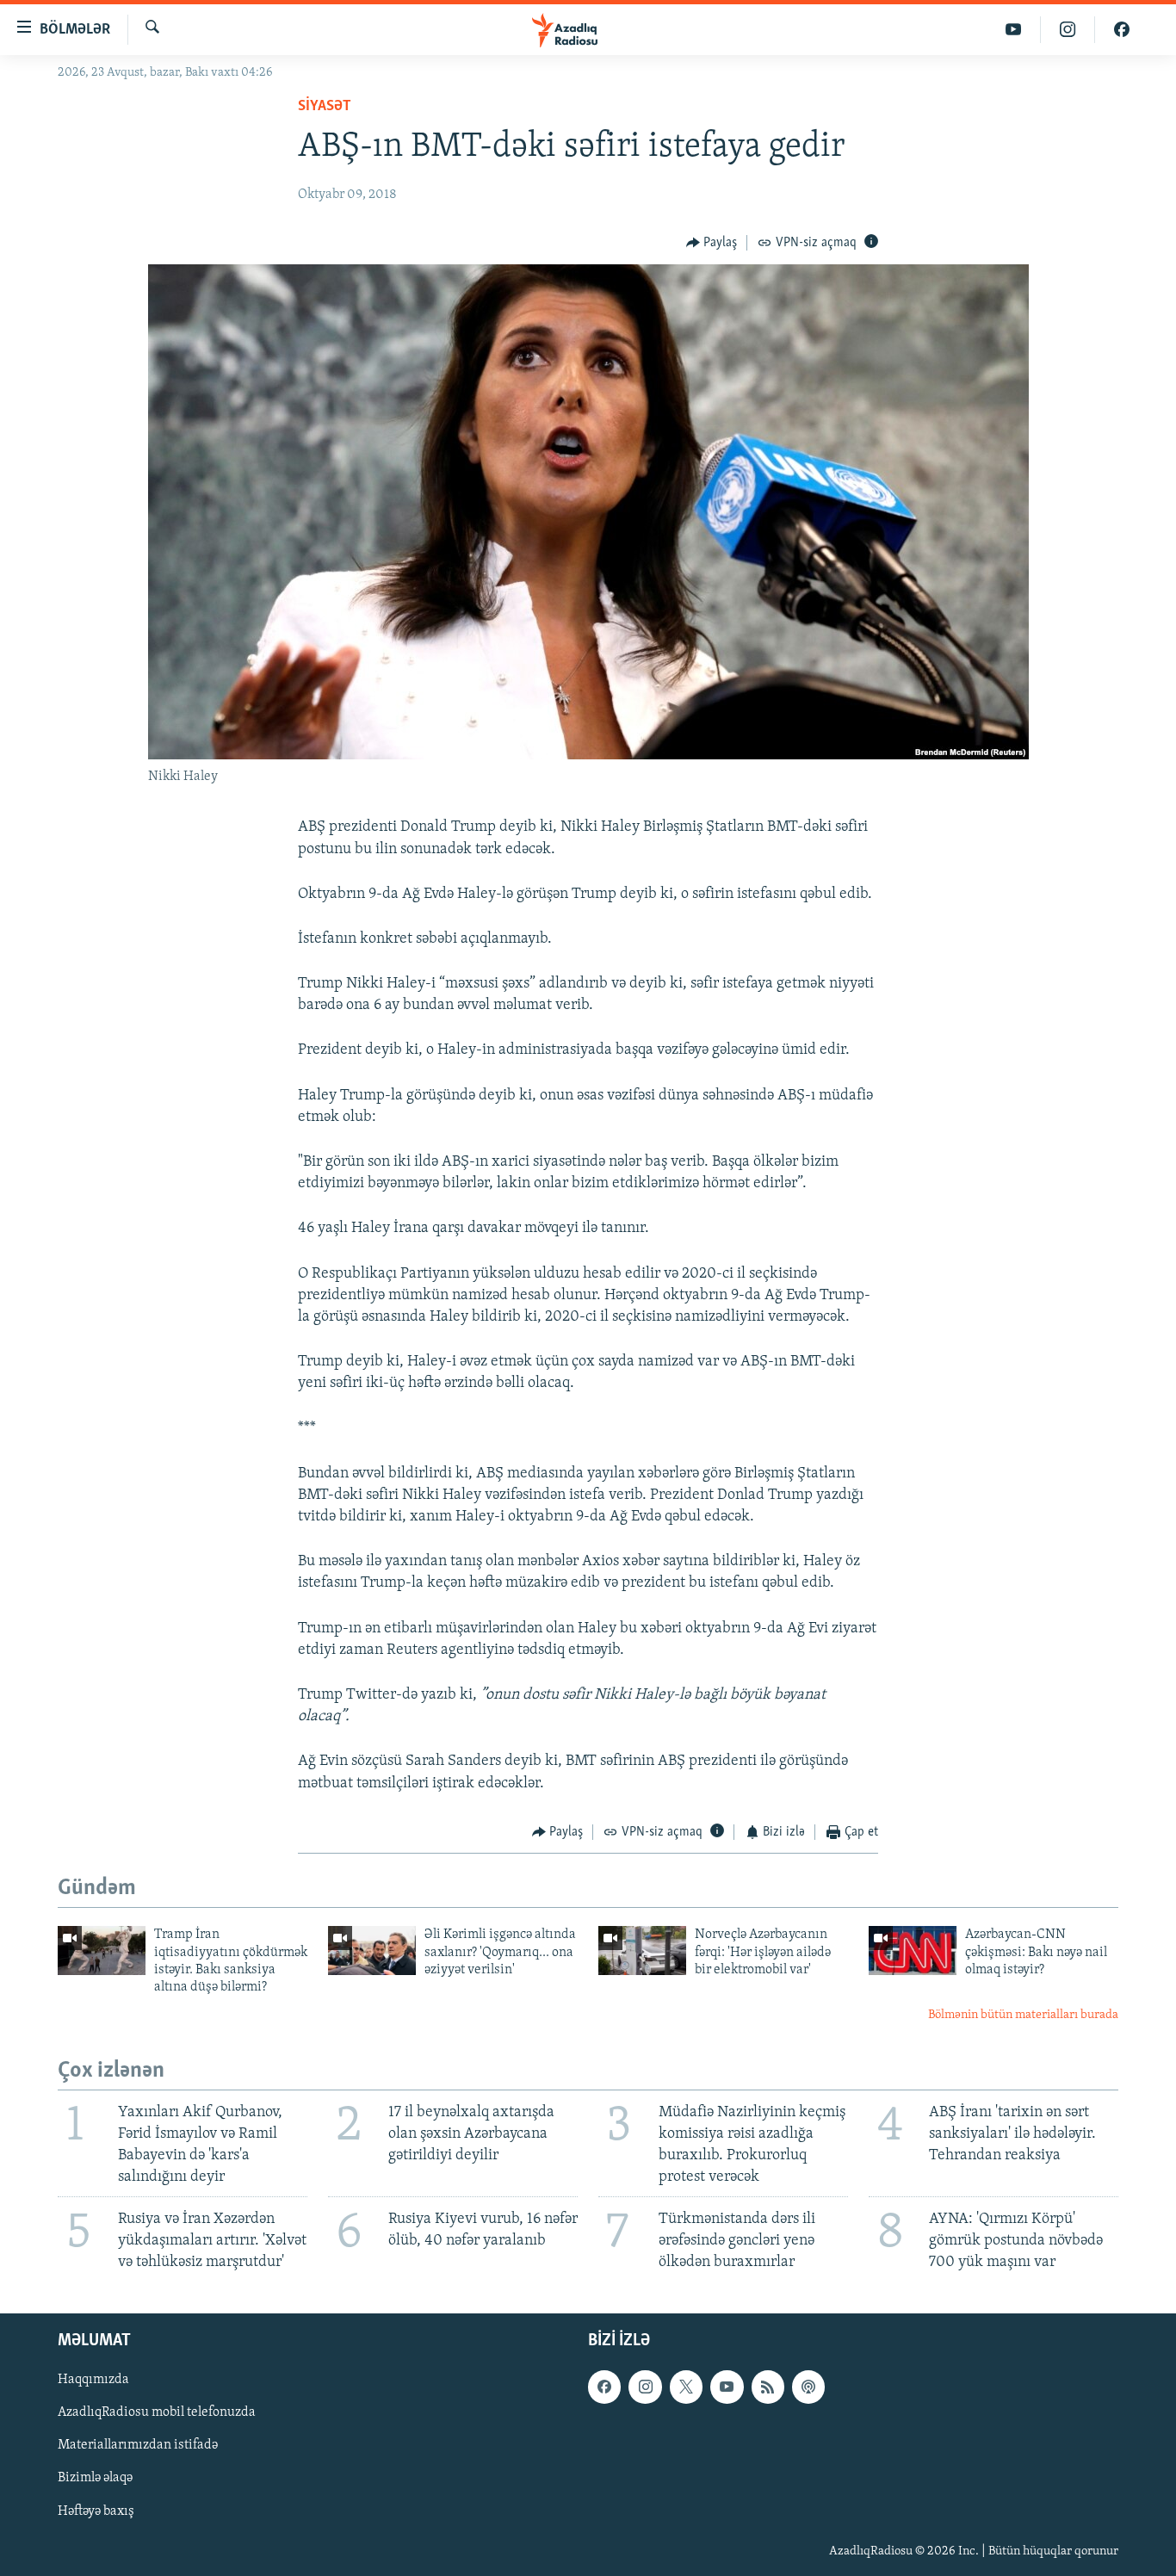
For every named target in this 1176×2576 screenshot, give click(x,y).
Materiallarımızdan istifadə (138, 2446)
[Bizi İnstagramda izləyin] (1068, 30)
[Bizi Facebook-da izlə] (1122, 30)
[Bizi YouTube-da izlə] (1014, 30)
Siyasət (325, 107)
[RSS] (768, 2387)
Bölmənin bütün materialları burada (1023, 2015)
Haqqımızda (93, 2381)
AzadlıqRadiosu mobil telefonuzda (157, 2413)
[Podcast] (808, 2387)
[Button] (712, 243)
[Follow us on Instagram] (645, 2387)
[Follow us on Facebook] (604, 2387)
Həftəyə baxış (96, 2511)
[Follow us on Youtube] (727, 2387)
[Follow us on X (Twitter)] (686, 2387)
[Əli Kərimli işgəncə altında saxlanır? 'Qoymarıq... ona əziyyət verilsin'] (372, 1951)
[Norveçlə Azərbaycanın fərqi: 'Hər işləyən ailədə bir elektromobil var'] (642, 1951)
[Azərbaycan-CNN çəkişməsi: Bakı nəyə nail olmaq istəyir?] (913, 1951)
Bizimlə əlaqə (95, 2479)
